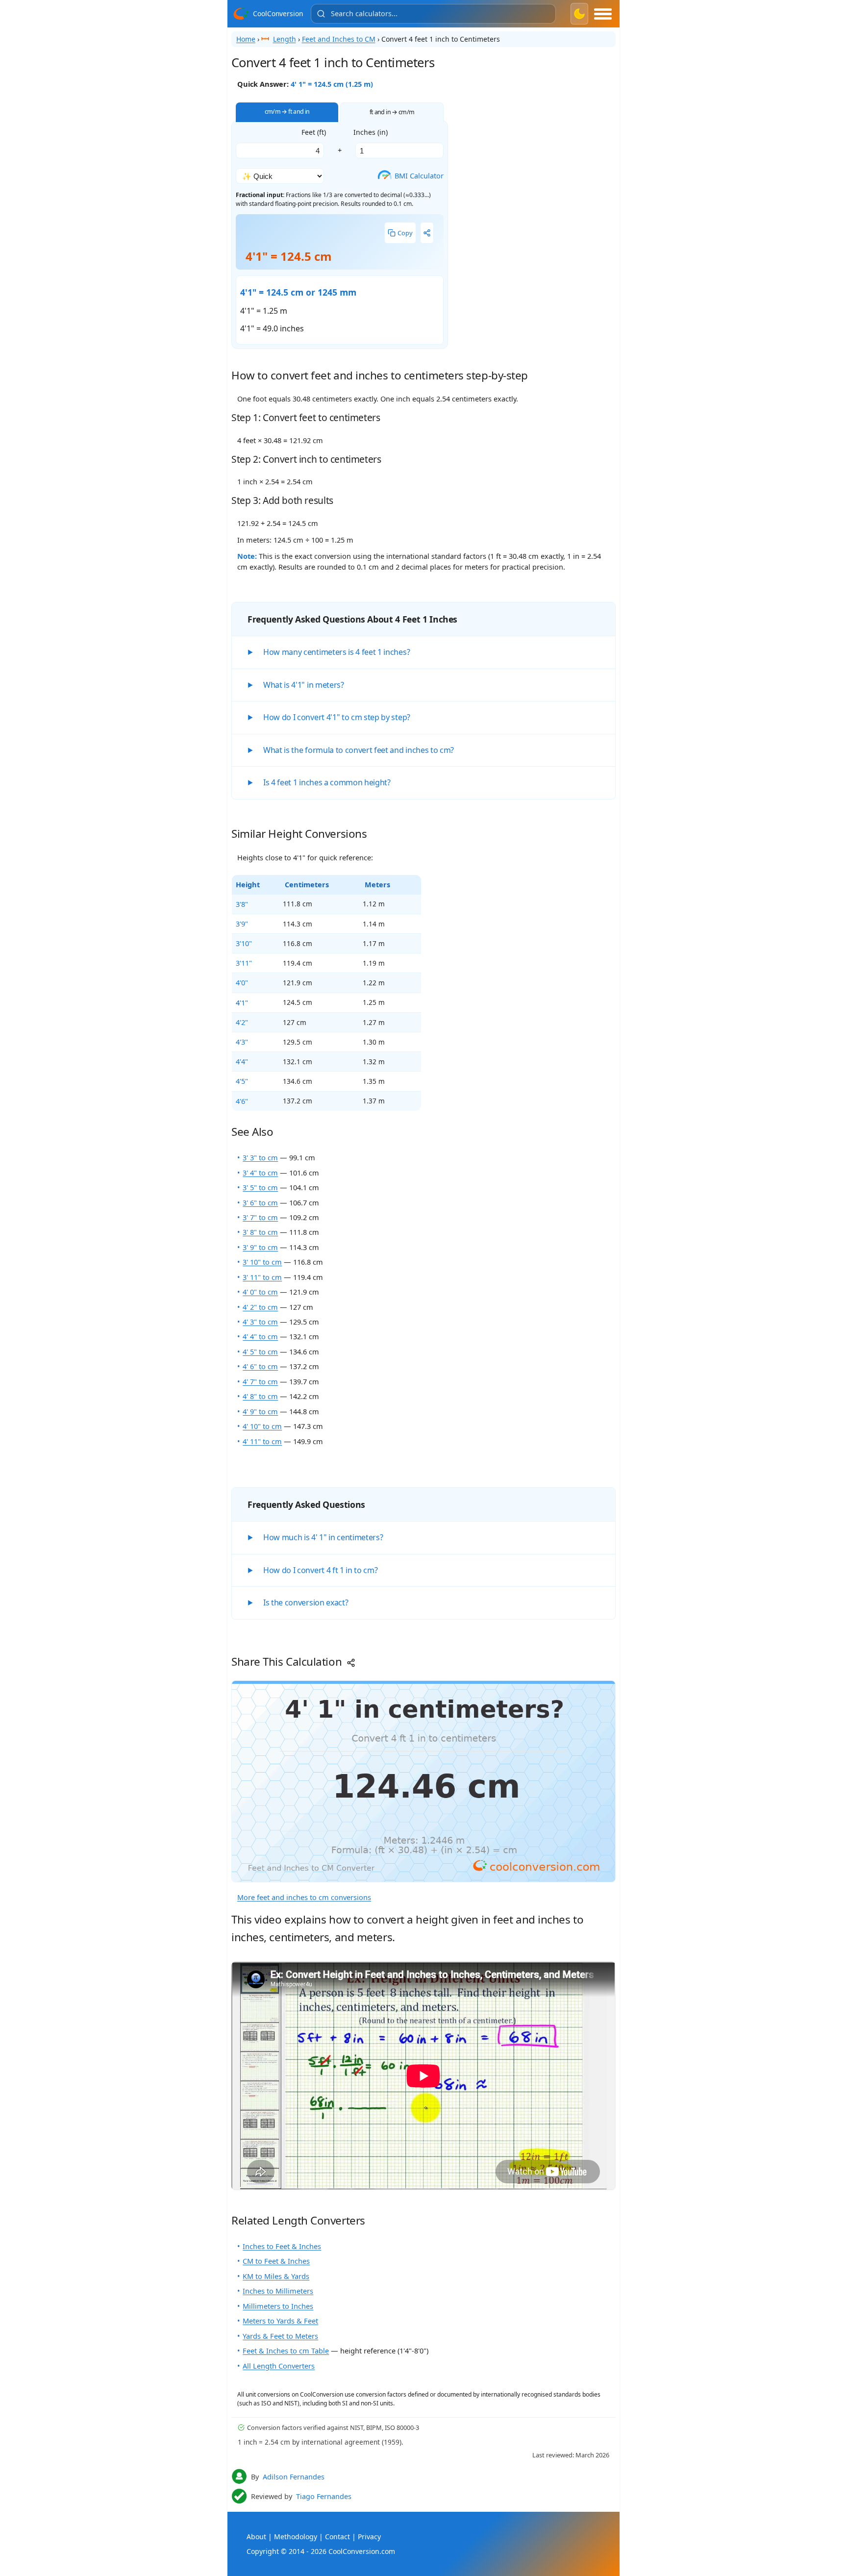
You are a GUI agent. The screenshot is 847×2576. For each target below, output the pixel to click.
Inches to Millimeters (278, 2291)
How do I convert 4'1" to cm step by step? (337, 717)
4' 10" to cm (262, 1426)
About (256, 2537)
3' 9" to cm (260, 1247)
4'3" (242, 1042)
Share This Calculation (288, 1662)
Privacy (369, 2537)
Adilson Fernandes (294, 2477)
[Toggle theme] (579, 14)
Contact (337, 2537)
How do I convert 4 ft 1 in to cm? (320, 1570)
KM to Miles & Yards (276, 2276)
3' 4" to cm (260, 1173)
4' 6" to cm (260, 1366)
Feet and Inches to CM (339, 39)
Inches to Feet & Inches (282, 2246)
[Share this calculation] (423, 1782)
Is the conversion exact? (306, 1602)
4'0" (242, 982)
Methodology (296, 2537)
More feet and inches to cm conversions (304, 1897)
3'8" (242, 904)
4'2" (242, 1022)
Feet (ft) (314, 132)
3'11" (244, 963)
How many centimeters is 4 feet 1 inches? (336, 652)
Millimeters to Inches (278, 2306)
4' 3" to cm (260, 1322)
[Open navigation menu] (603, 14)
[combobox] (433, 14)
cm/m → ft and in (287, 112)
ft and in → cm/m (392, 112)
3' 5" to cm (260, 1187)
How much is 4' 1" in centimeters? (323, 1537)
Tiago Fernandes (324, 2496)
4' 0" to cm (260, 1292)
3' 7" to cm (260, 1217)
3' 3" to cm (260, 1157)
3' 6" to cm (260, 1202)
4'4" (242, 1061)
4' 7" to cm (260, 1381)
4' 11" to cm (262, 1441)
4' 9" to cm (260, 1411)
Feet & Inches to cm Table (286, 2351)
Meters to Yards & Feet (280, 2321)
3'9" (242, 924)
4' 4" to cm (260, 1336)
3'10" (244, 943)
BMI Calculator (413, 175)
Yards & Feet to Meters (280, 2336)
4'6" (242, 1101)
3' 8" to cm (260, 1232)
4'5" (242, 1081)
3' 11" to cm (262, 1277)
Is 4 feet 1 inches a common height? (327, 782)
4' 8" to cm (260, 1396)
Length (285, 39)
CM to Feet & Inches (276, 2261)
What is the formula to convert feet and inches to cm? (359, 750)
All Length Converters (279, 2366)
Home (246, 39)
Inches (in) (371, 132)
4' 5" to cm (260, 1351)
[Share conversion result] (427, 233)
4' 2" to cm (260, 1307)
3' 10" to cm (262, 1262)
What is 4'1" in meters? (304, 685)
